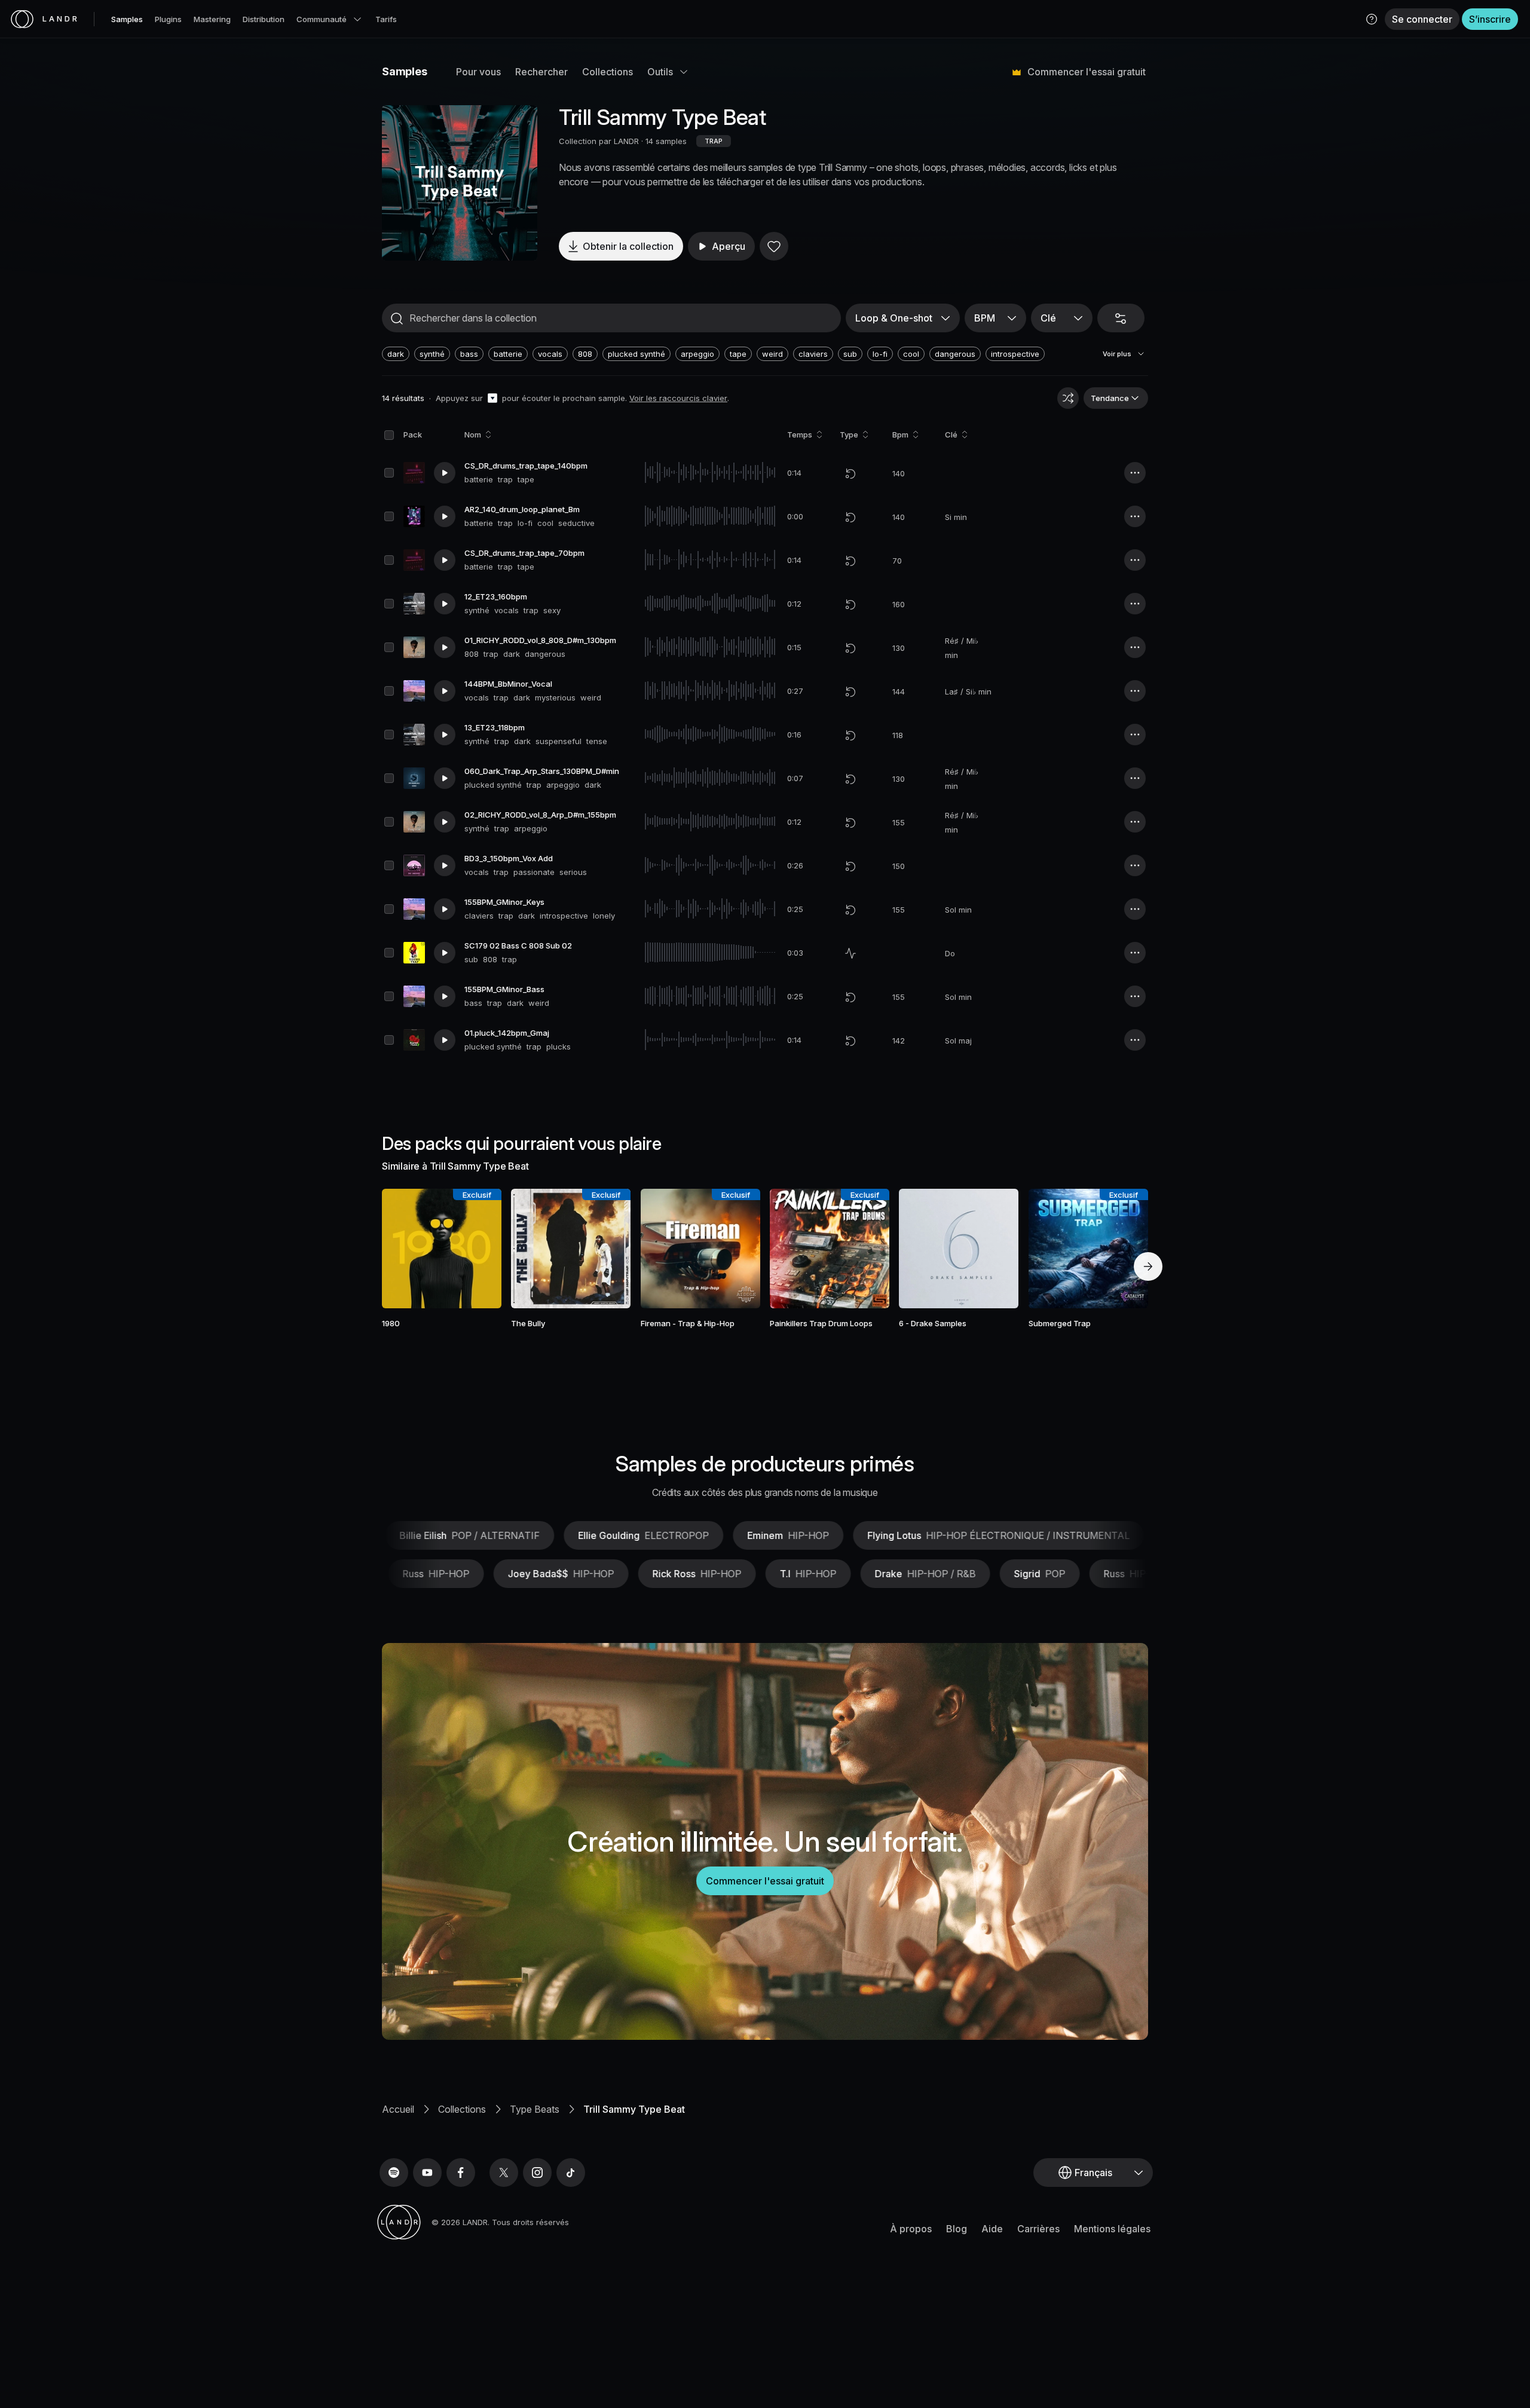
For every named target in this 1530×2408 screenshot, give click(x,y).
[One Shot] (850, 953)
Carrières (1038, 2229)
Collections (608, 72)
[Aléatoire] (1068, 398)
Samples (127, 19)
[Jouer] (460, 183)
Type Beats (535, 2109)
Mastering (212, 19)
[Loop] (850, 473)
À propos (911, 2229)
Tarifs (386, 19)
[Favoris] (774, 246)
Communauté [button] (322, 19)
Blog (957, 2229)
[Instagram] (537, 2173)
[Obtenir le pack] (476, 1249)
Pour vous (478, 72)
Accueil (398, 2109)
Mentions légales (1112, 2229)
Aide (992, 2229)
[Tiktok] (571, 2173)
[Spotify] (394, 2173)
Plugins (168, 19)
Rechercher (541, 72)
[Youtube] (427, 2173)
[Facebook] (461, 2173)
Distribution (264, 19)
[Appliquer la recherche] (397, 319)
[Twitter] (504, 2173)
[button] (1372, 19)
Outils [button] (660, 72)
